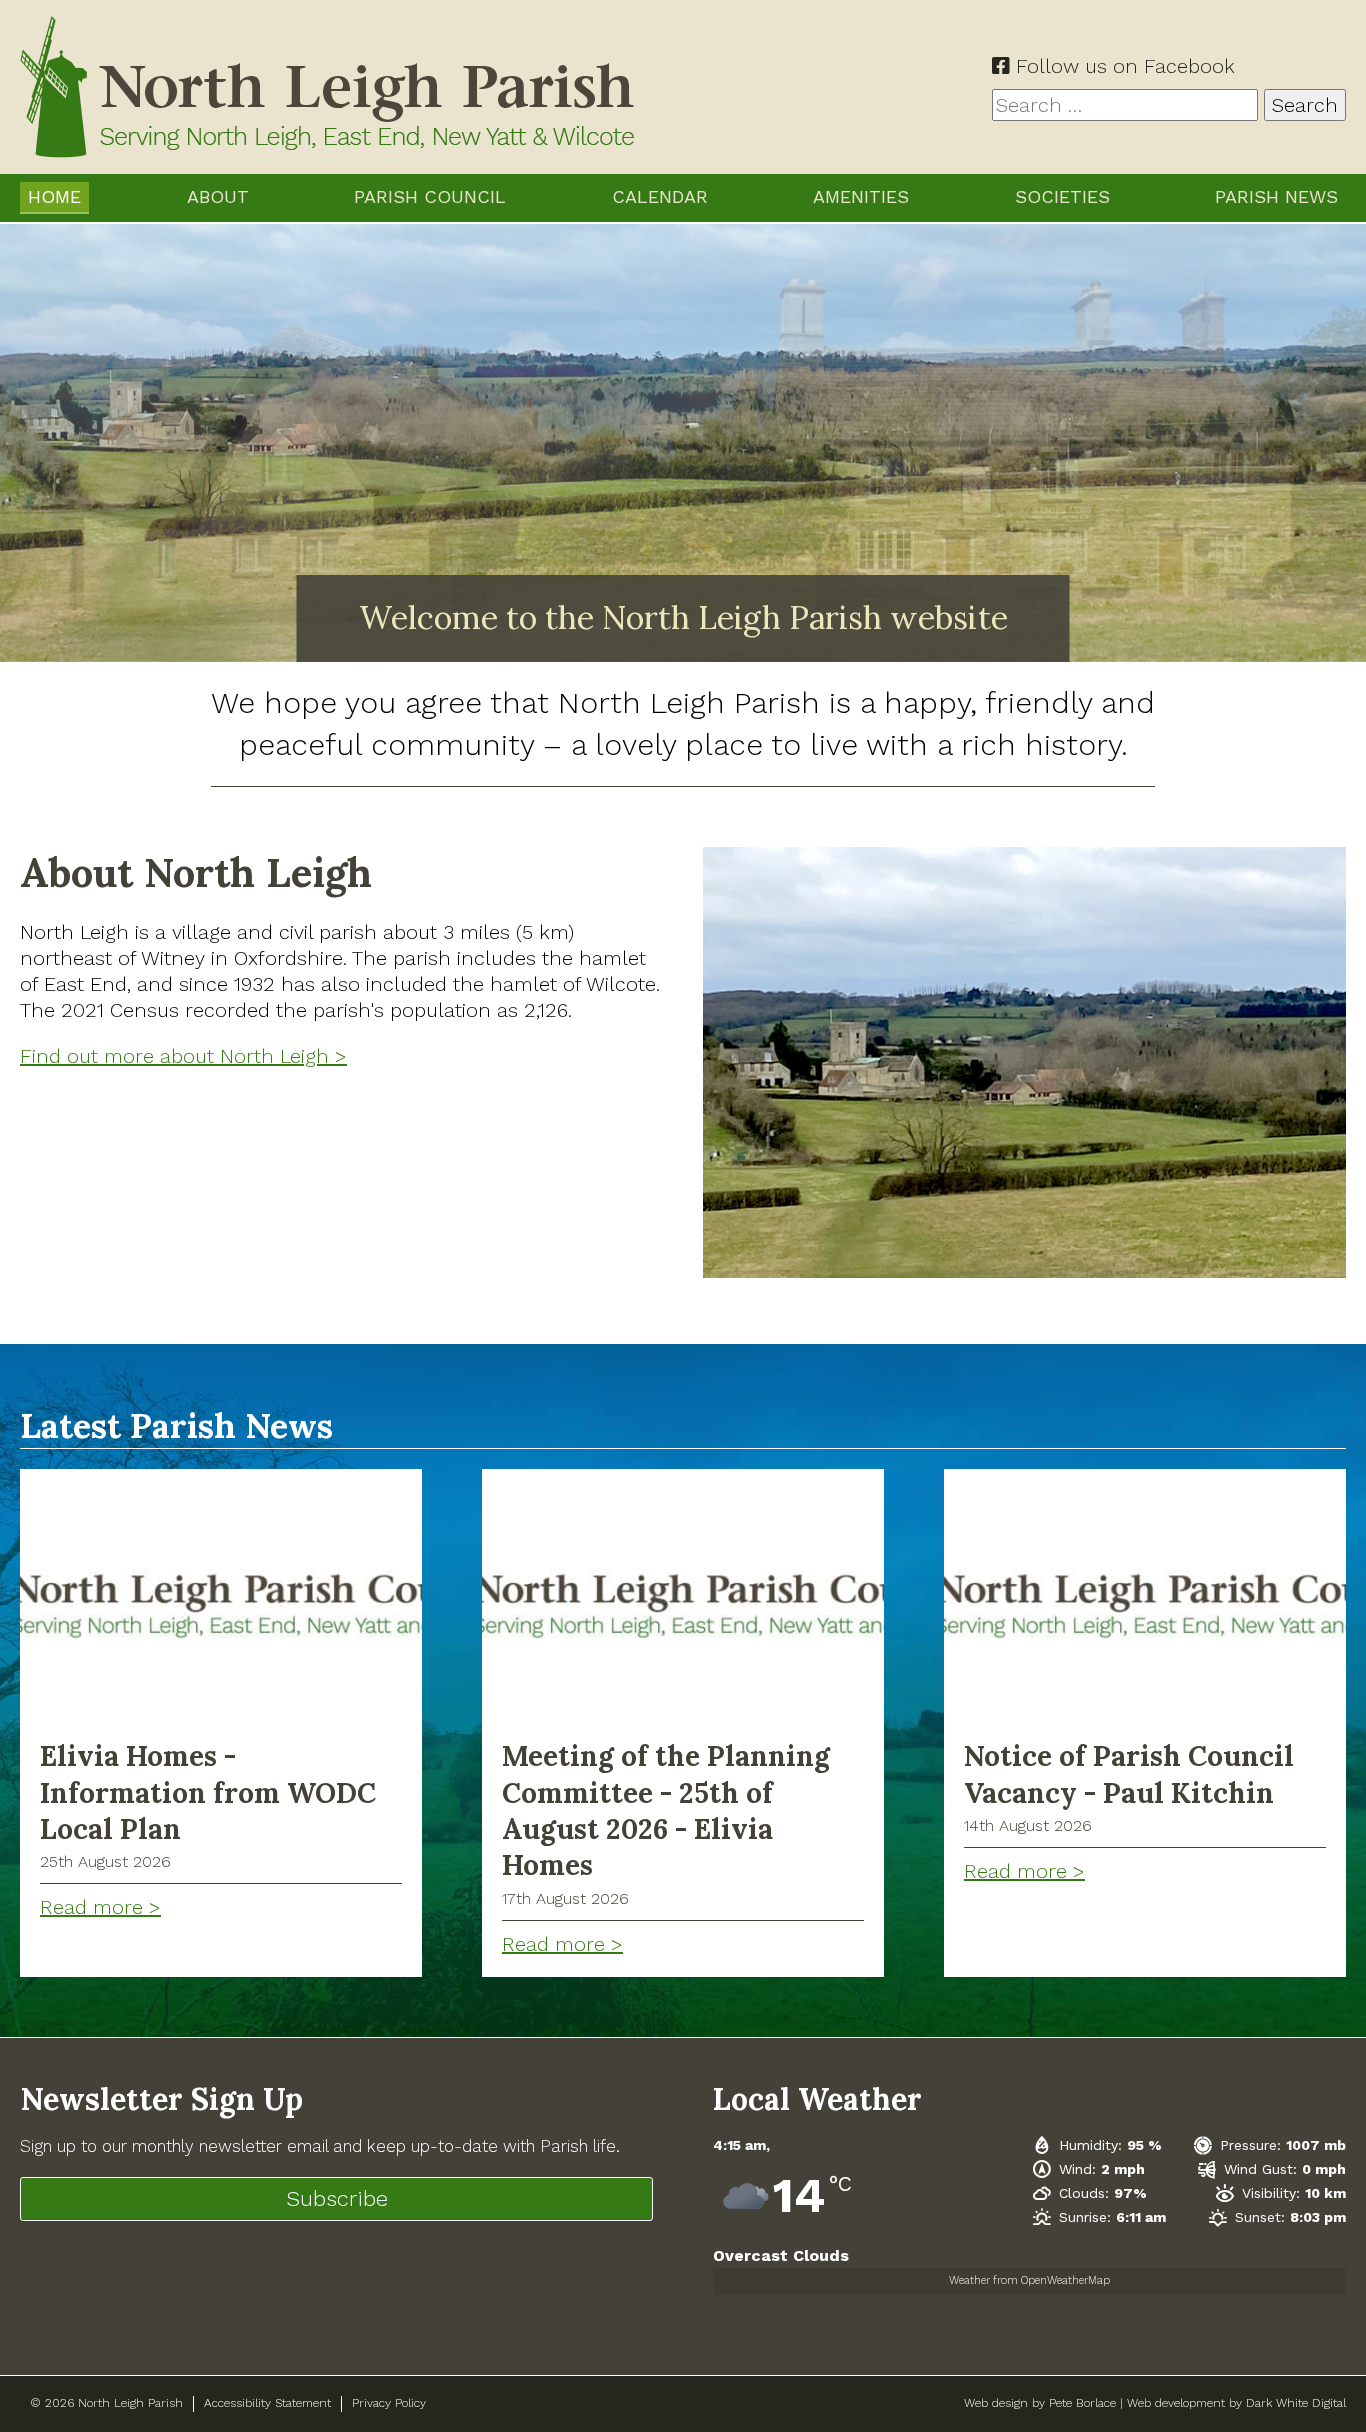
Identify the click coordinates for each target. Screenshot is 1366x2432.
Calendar (660, 196)
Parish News (1276, 196)
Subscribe (337, 2198)
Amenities (861, 196)
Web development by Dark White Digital (1236, 2403)
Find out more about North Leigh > (183, 1056)
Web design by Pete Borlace (1040, 2403)
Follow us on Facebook (1122, 66)
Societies (1062, 196)
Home (54, 196)
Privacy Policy (389, 2403)
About (218, 196)
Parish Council (430, 196)
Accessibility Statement (267, 2403)
